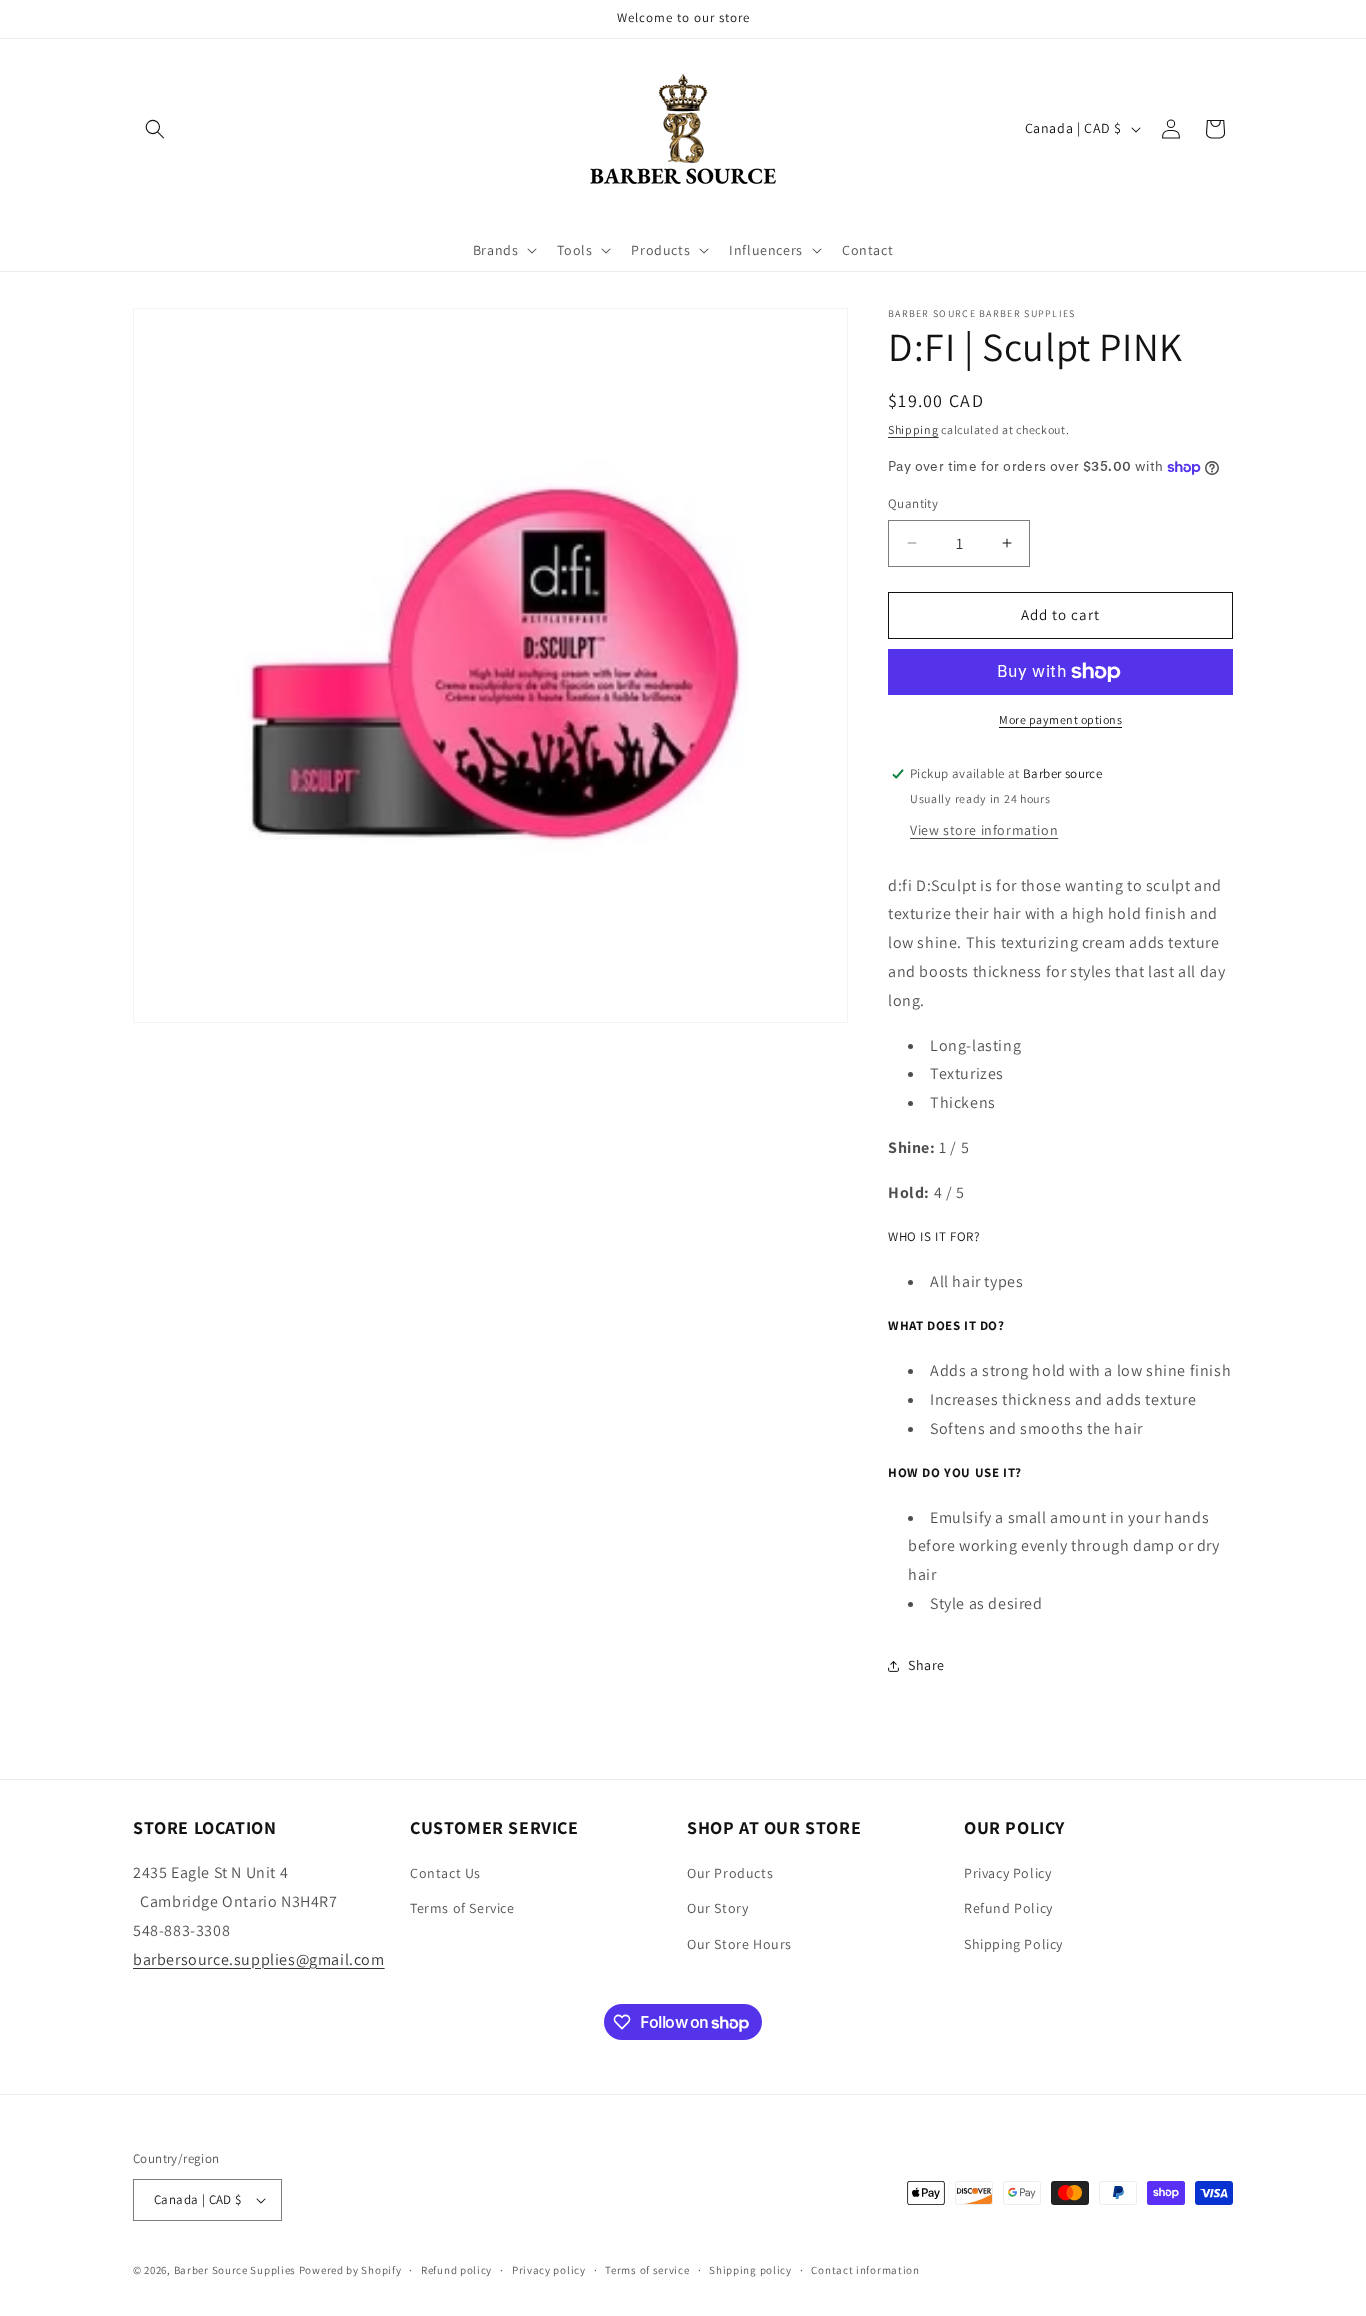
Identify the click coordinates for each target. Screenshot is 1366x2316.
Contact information (865, 2270)
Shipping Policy (1013, 1944)
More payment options (1060, 719)
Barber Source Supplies (235, 2270)
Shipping (913, 429)
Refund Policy (1008, 1908)
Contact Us (445, 1873)
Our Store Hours (739, 1944)
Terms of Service (462, 1908)
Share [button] (926, 1665)
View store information (984, 830)
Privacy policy (549, 2270)
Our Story (717, 1908)
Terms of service (647, 2270)
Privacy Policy (1007, 1873)
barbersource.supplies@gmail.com (259, 1959)
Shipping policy (750, 2270)
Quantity (913, 503)
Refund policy (456, 2270)
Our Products (730, 1873)
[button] (155, 129)
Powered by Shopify (350, 2270)
